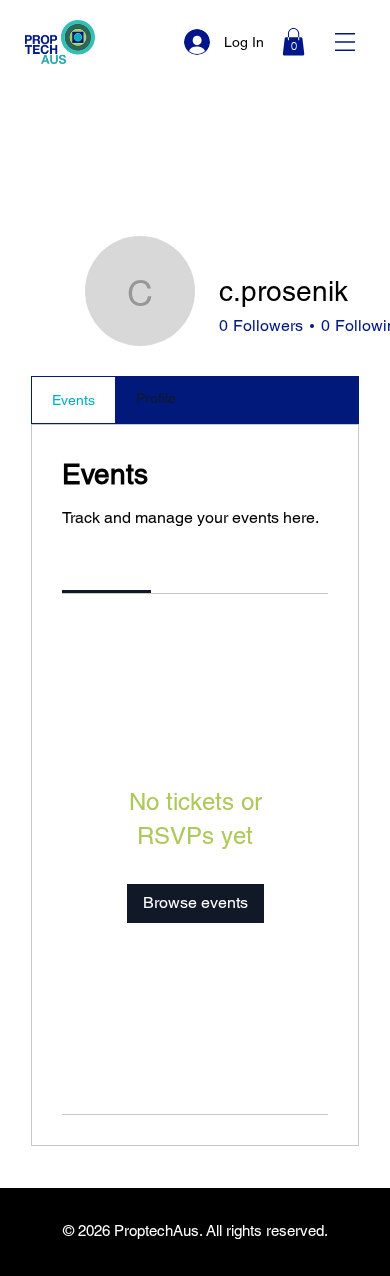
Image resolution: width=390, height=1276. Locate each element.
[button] (293, 41)
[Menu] (345, 42)
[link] (106, 566)
